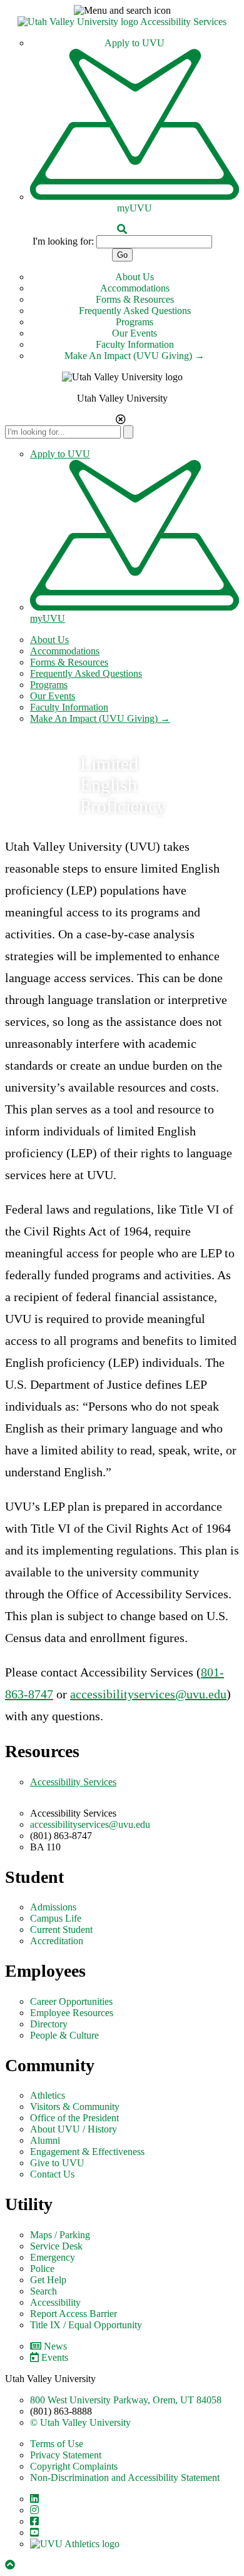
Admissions (53, 1907)
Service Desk (56, 2246)
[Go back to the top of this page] (11, 2565)
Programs (135, 322)
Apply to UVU (135, 43)
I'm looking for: (63, 241)
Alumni (45, 2140)
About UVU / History (74, 2129)
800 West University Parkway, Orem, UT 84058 (126, 2400)
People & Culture (64, 2035)
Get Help (48, 2280)
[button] (122, 11)
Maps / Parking (60, 2235)
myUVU (135, 208)
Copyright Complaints (74, 2466)
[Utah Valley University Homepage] (79, 22)
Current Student (61, 1929)
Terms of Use (57, 2444)
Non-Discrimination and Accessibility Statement (125, 2477)
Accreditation (57, 1941)
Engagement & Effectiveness (87, 2152)
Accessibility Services (183, 22)
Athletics (48, 2095)
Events (55, 2357)
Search (43, 2291)
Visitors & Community (75, 2107)
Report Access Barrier (74, 2314)
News (55, 2346)
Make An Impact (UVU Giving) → (135, 356)
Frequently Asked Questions (135, 311)
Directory (49, 2024)
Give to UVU (57, 2163)
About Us (135, 277)
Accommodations (135, 288)
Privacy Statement (66, 2455)
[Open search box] (122, 229)
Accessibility (55, 2302)
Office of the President (74, 2118)
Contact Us (52, 2174)
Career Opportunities (71, 2001)
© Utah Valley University (80, 2422)
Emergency (53, 2257)
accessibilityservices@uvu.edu (148, 1694)
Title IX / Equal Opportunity (86, 2325)
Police (42, 2269)
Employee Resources (72, 2013)
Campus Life (56, 1918)
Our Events (135, 333)
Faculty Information (135, 344)
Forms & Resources (135, 299)
